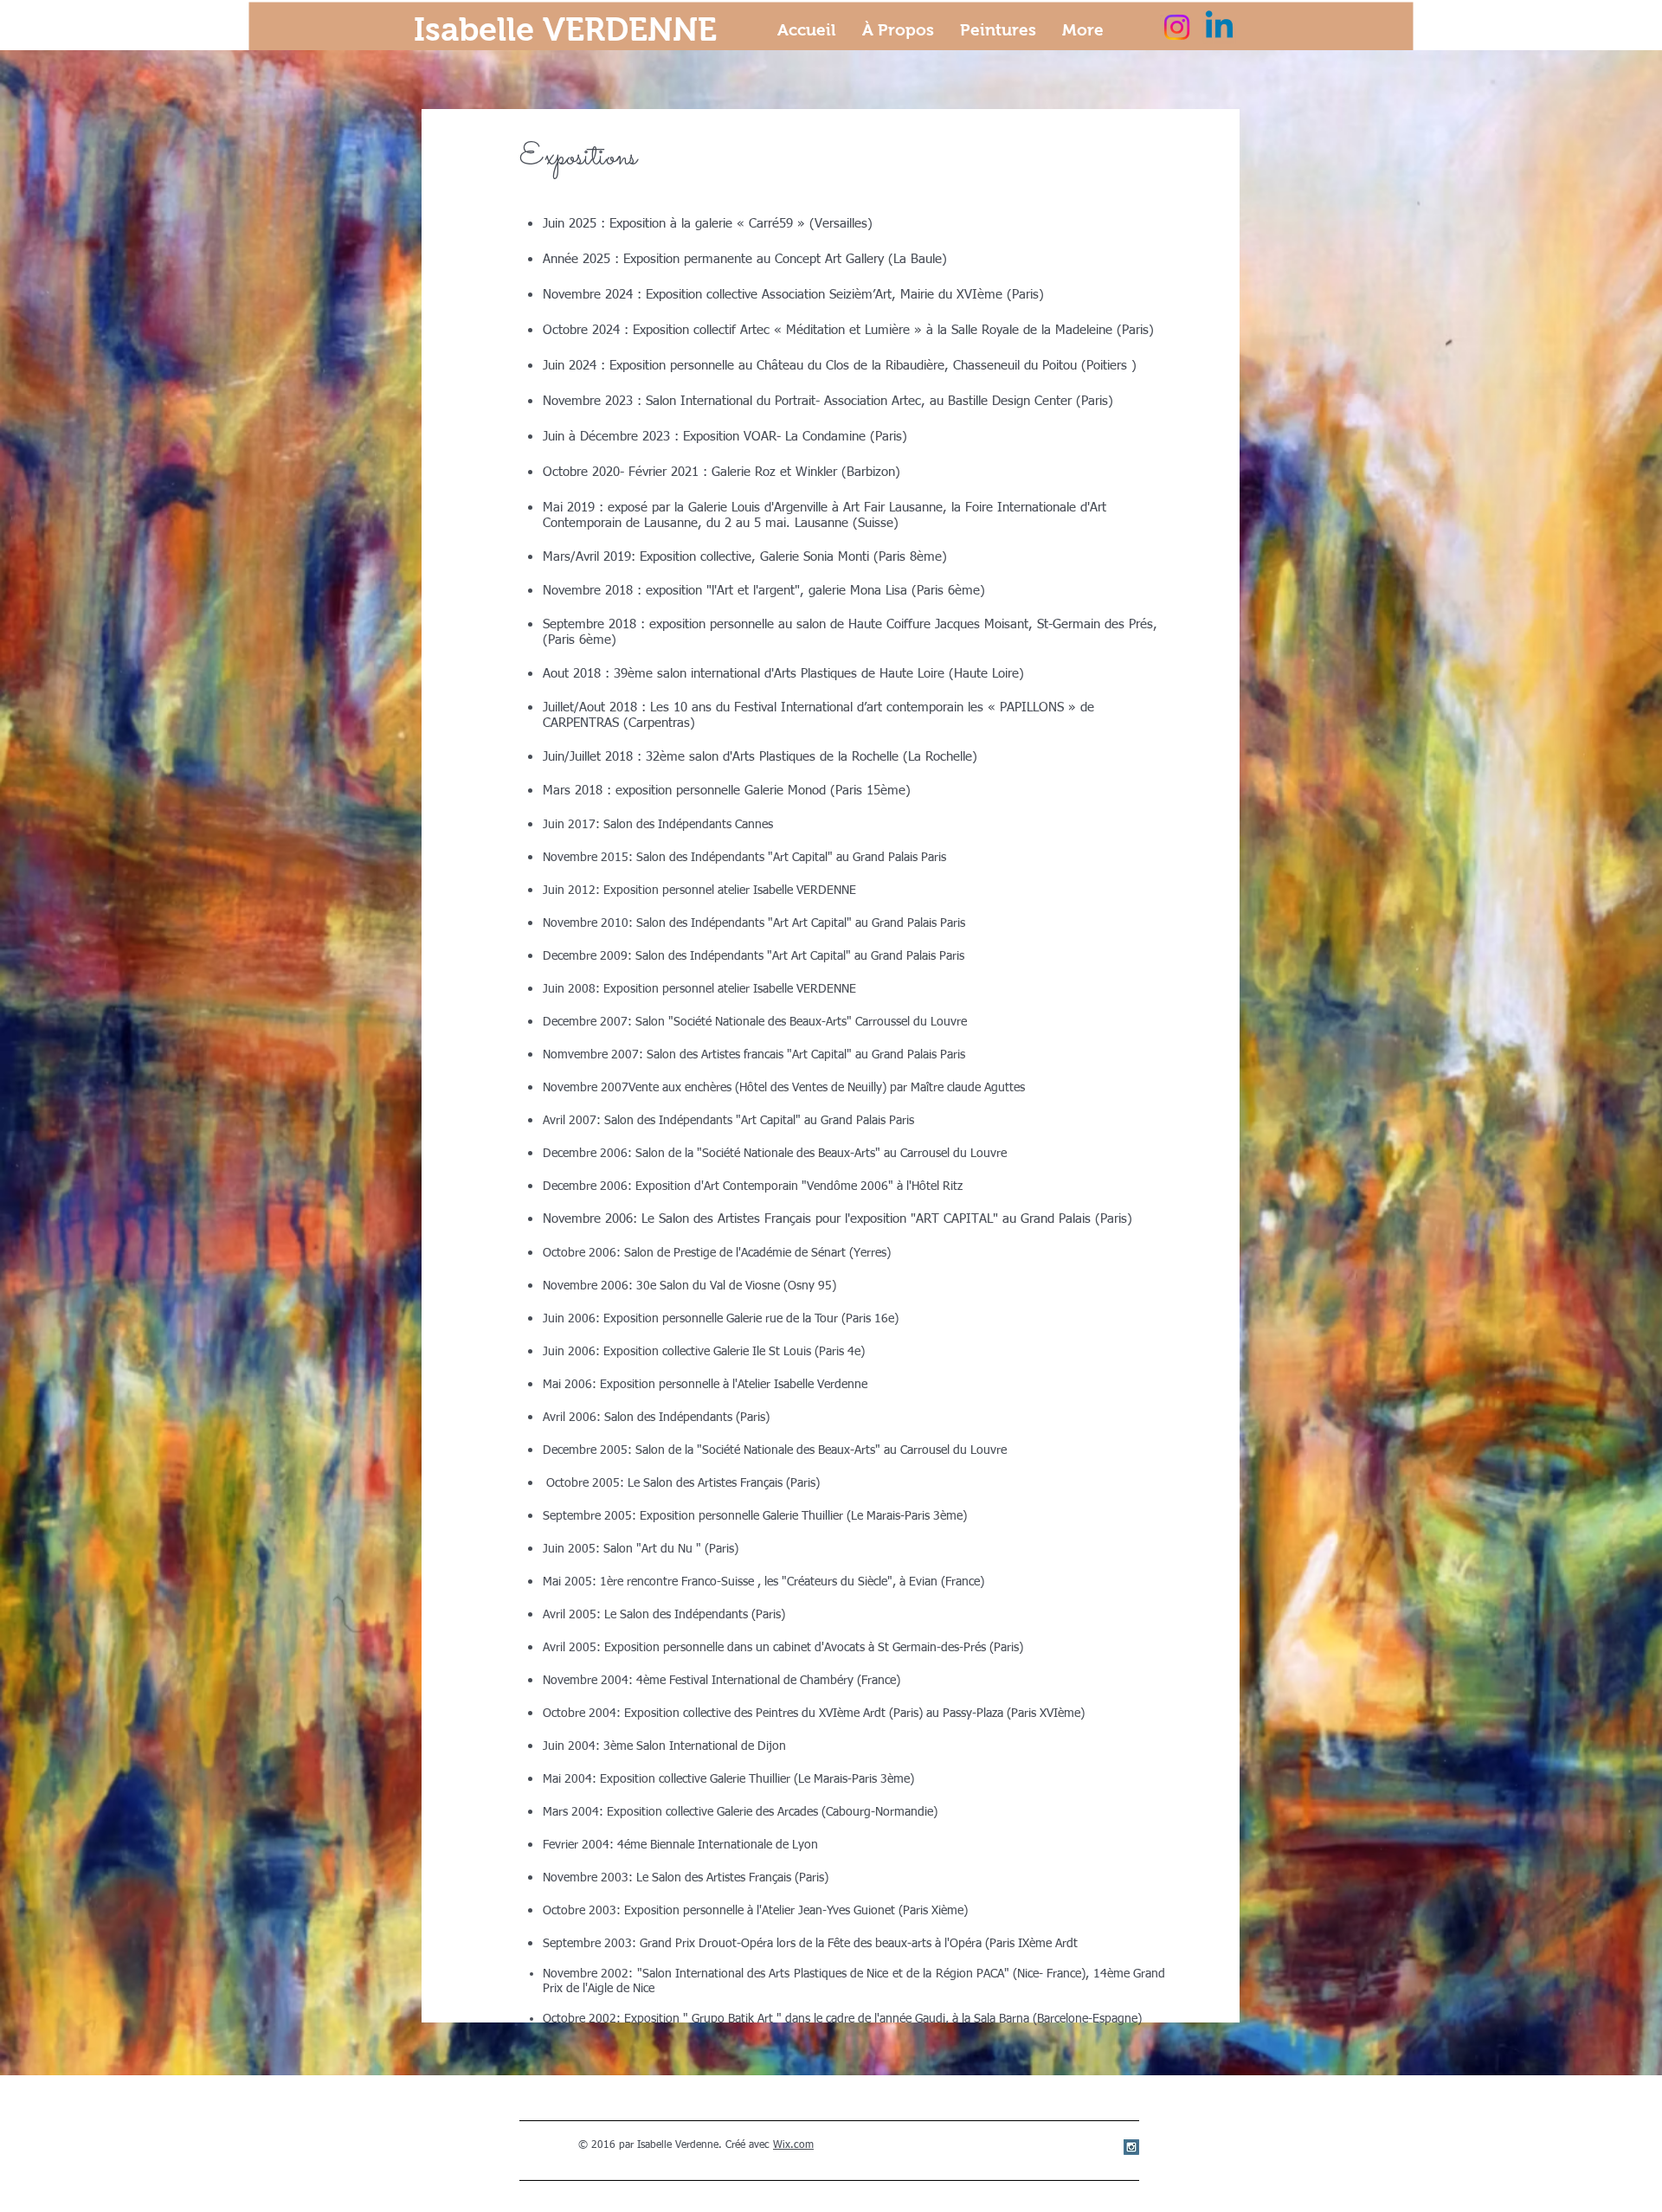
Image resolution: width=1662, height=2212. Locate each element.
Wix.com (793, 2145)
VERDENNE (630, 29)
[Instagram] (1177, 27)
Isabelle (478, 29)
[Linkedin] (1219, 27)
